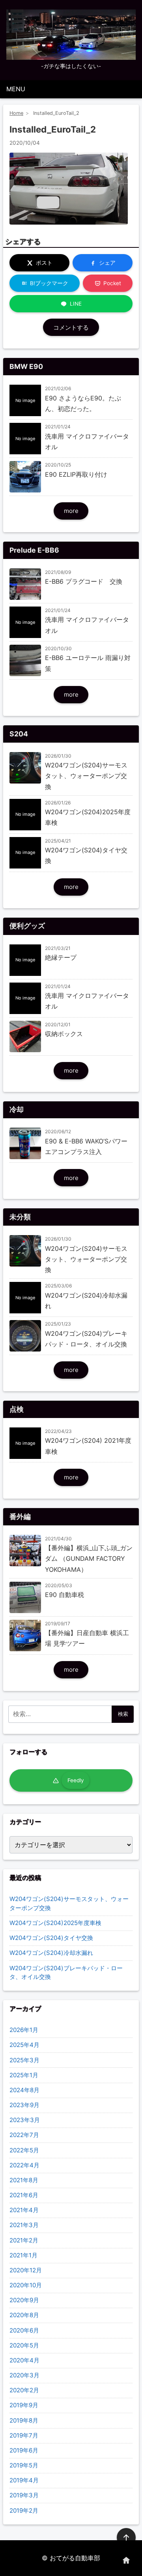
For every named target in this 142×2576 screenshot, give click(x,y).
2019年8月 (24, 2420)
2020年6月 (24, 2330)
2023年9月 (24, 2105)
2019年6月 (24, 2450)
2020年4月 (24, 2360)
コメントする (71, 327)
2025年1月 (24, 2075)
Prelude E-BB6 (34, 550)
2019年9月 (24, 2405)
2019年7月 (24, 2435)
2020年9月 (24, 2300)
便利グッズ (27, 926)
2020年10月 (26, 2285)
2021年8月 (24, 2180)
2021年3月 (24, 2225)
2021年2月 (24, 2240)
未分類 (20, 1217)
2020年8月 (24, 2315)
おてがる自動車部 (75, 2558)
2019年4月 (24, 2480)
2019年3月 (24, 2495)
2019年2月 (24, 2511)
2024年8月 (24, 2090)
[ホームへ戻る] (126, 2560)
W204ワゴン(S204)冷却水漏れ (51, 1953)
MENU (16, 89)
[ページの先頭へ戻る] (126, 2537)
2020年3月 (24, 2375)
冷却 (17, 1109)
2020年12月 (26, 2270)
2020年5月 (24, 2345)
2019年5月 (24, 2465)
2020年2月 (24, 2390)
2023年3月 (25, 2120)
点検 (17, 1409)
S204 (19, 734)
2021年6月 (24, 2195)
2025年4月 (24, 2045)
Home (16, 113)
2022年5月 (24, 2150)
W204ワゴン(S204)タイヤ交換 (51, 1938)
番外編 (20, 1517)
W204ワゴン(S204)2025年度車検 (55, 1923)
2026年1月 (24, 2030)
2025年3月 (24, 2060)
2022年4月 (24, 2165)
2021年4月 (24, 2210)
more (71, 511)
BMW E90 (26, 366)
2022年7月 (24, 2135)
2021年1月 (23, 2255)
